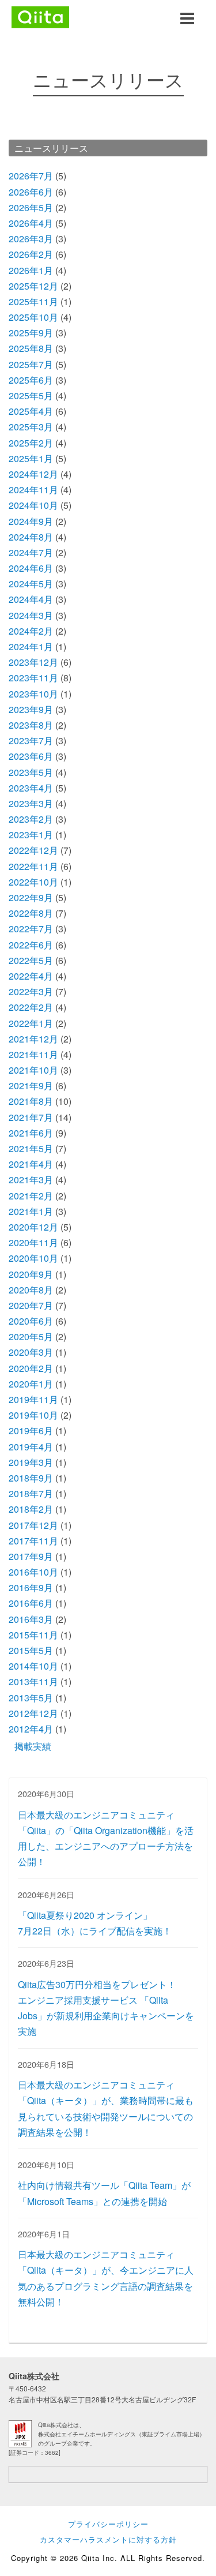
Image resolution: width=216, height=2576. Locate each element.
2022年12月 (33, 850)
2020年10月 (33, 1258)
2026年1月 (31, 270)
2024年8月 (31, 537)
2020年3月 (31, 1352)
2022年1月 (31, 1023)
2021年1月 (31, 1211)
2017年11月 (33, 1541)
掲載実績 (33, 1746)
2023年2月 (31, 819)
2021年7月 (31, 1117)
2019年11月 (33, 1399)
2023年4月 (31, 788)
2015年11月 (33, 1635)
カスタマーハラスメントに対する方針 (108, 2539)
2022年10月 (33, 882)
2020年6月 (31, 1321)
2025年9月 (31, 333)
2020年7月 (31, 1305)
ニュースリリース (51, 148)
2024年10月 (33, 505)
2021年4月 (31, 1164)
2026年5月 (31, 207)
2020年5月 (31, 1336)
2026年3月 (31, 239)
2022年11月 (33, 866)
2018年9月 (31, 1478)
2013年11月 (33, 1681)
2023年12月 (33, 662)
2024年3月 (31, 615)
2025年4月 (31, 411)
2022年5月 (31, 960)
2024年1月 (31, 646)
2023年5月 (31, 772)
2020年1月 (31, 1384)
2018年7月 (31, 1493)
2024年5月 (31, 584)
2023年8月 (31, 725)
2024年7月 (31, 552)
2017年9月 (31, 1556)
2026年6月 (31, 192)
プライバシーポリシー (108, 2524)
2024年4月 (31, 599)
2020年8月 (31, 1290)
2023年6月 (31, 756)
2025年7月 (31, 364)
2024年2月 (31, 631)
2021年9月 (31, 1085)
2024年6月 (31, 568)
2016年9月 (31, 1587)
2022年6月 (31, 945)
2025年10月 (33, 317)
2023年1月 (31, 835)
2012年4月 (31, 1729)
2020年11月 (33, 1242)
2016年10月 (33, 1572)
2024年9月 (31, 521)
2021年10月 (33, 1070)
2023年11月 (33, 678)
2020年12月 (33, 1227)
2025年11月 (33, 301)
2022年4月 (31, 976)
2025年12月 (33, 286)
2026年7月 (31, 176)
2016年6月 (31, 1603)
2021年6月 (31, 1133)
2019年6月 (31, 1431)
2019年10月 (33, 1415)
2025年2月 (31, 443)
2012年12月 (33, 1713)
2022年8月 (31, 913)
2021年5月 (31, 1148)
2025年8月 (31, 348)
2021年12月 (33, 1039)
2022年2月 (31, 1007)
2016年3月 (31, 1619)
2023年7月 (31, 740)
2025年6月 (31, 380)
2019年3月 (31, 1462)
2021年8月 (31, 1101)
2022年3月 (31, 991)
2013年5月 (31, 1698)
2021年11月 (33, 1054)
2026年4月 (31, 223)
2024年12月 (33, 474)
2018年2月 (31, 1509)
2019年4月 (31, 1447)
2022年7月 (31, 929)
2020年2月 (31, 1368)
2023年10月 (33, 694)
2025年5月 (31, 395)
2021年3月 (31, 1180)
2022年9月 (31, 897)
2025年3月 (31, 427)
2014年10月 (33, 1666)
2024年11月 (33, 490)
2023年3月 (31, 803)
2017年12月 (33, 1525)
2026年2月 (31, 254)
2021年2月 (31, 1196)
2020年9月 (31, 1274)
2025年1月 (31, 458)
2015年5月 (31, 1650)
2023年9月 (31, 709)
